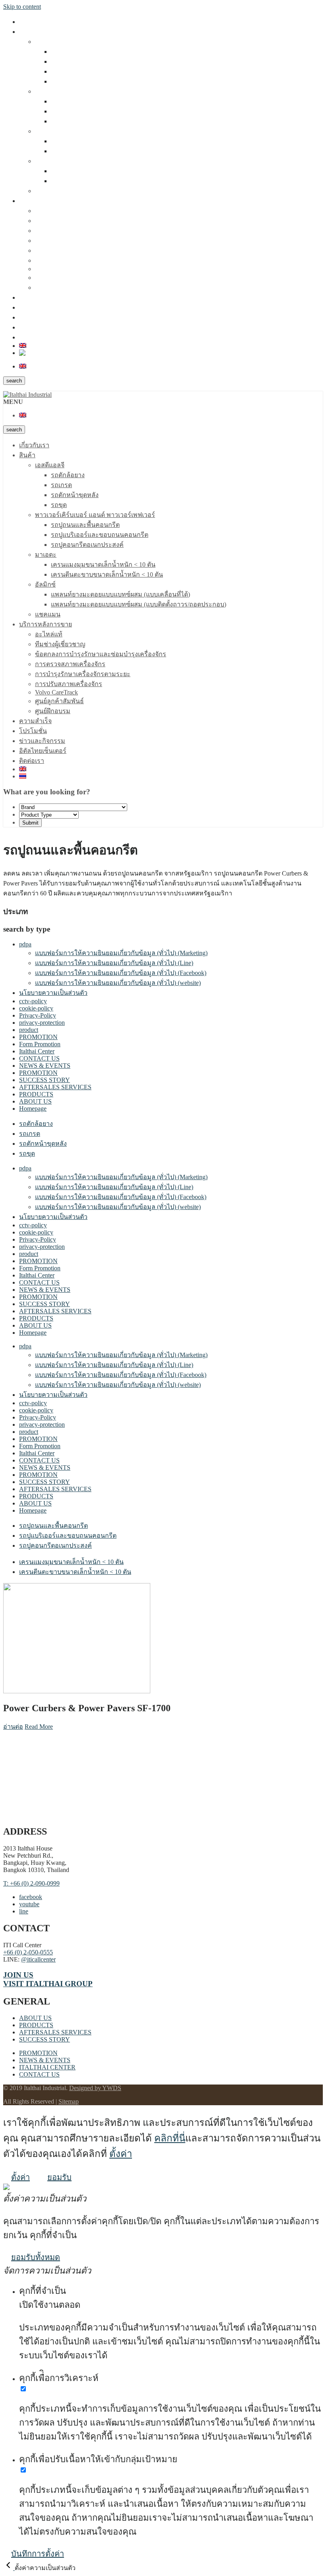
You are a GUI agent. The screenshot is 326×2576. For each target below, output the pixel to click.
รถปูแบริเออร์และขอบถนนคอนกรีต (100, 111)
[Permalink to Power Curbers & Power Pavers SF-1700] (77, 1691)
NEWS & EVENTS (45, 1066)
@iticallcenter (38, 1959)
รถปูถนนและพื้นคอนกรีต (85, 101)
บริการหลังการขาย (46, 201)
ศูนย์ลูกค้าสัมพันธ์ (59, 278)
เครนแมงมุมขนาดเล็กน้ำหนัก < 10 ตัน (103, 141)
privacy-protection (42, 1023)
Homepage (33, 1109)
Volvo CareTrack (56, 269)
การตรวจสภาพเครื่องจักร (70, 241)
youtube (29, 1904)
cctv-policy (33, 1001)
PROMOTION (38, 1037)
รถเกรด (61, 61)
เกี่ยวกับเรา (34, 22)
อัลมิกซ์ (45, 161)
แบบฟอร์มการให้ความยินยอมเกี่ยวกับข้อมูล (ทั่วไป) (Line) (114, 963)
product (29, 1030)
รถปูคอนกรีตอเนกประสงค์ (87, 121)
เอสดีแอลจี (50, 42)
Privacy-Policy (38, 1015)
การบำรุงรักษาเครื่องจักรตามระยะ (83, 251)
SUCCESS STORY (45, 1080)
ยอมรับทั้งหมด (36, 2257)
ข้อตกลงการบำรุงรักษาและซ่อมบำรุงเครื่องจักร (101, 231)
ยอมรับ (59, 2177)
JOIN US (18, 1975)
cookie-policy (36, 1008)
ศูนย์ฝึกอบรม (53, 288)
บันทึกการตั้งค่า (38, 2554)
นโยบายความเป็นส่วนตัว (53, 993)
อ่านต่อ (13, 1727)
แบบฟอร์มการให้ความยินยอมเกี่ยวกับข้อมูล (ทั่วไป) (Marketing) (121, 953)
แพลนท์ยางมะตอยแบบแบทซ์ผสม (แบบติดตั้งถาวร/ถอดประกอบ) (139, 181)
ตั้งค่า (121, 2154)
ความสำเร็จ (35, 297)
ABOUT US (35, 1101)
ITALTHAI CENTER (47, 2067)
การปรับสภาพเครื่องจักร (69, 260)
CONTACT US (39, 1058)
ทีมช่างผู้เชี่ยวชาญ (60, 221)
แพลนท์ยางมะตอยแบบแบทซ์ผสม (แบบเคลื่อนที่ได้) (120, 171)
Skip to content (22, 7)
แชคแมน (48, 191)
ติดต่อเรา (32, 337)
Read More (39, 1727)
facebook (31, 1897)
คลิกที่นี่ (170, 2138)
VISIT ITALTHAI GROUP (48, 1984)
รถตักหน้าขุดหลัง (75, 71)
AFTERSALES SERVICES (55, 1087)
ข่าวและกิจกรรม (42, 317)
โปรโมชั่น (33, 307)
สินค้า (27, 32)
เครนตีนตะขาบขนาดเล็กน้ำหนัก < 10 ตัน (107, 151)
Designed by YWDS (95, 2088)
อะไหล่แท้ (49, 211)
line (24, 1911)
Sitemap (69, 2101)
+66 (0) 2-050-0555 (28, 1952)
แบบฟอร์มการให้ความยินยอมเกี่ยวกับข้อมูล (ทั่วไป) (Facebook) (121, 973)
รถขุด (59, 81)
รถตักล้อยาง (68, 52)
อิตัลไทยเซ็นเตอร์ (43, 327)
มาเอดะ (46, 131)
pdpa (25, 944)
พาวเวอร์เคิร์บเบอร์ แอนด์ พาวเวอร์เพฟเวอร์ (95, 91)
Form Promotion (40, 1044)
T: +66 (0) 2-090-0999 (31, 1883)
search (14, 381)
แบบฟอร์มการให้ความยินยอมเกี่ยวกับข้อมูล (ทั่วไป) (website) (118, 983)
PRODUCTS (36, 1094)
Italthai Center (37, 1051)
